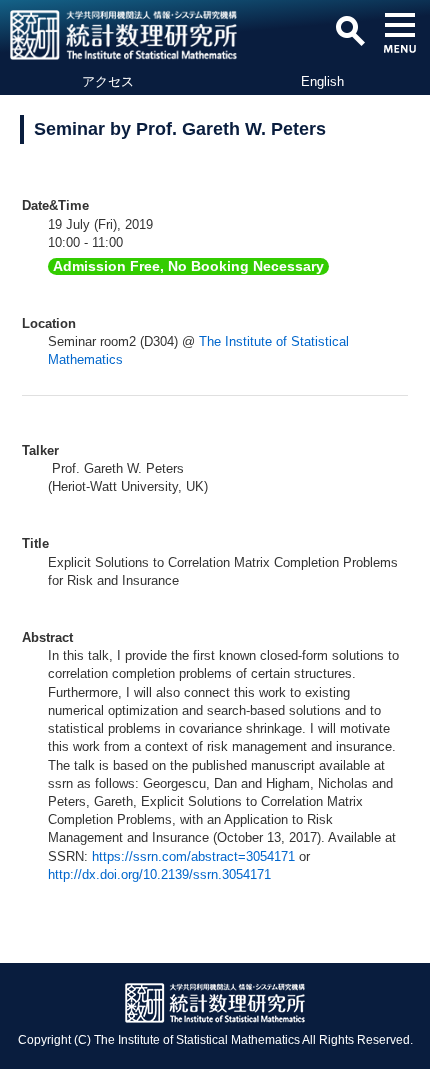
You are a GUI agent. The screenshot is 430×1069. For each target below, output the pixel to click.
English (322, 81)
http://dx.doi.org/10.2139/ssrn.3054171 (159, 874)
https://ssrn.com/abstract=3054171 (193, 856)
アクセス (108, 81)
